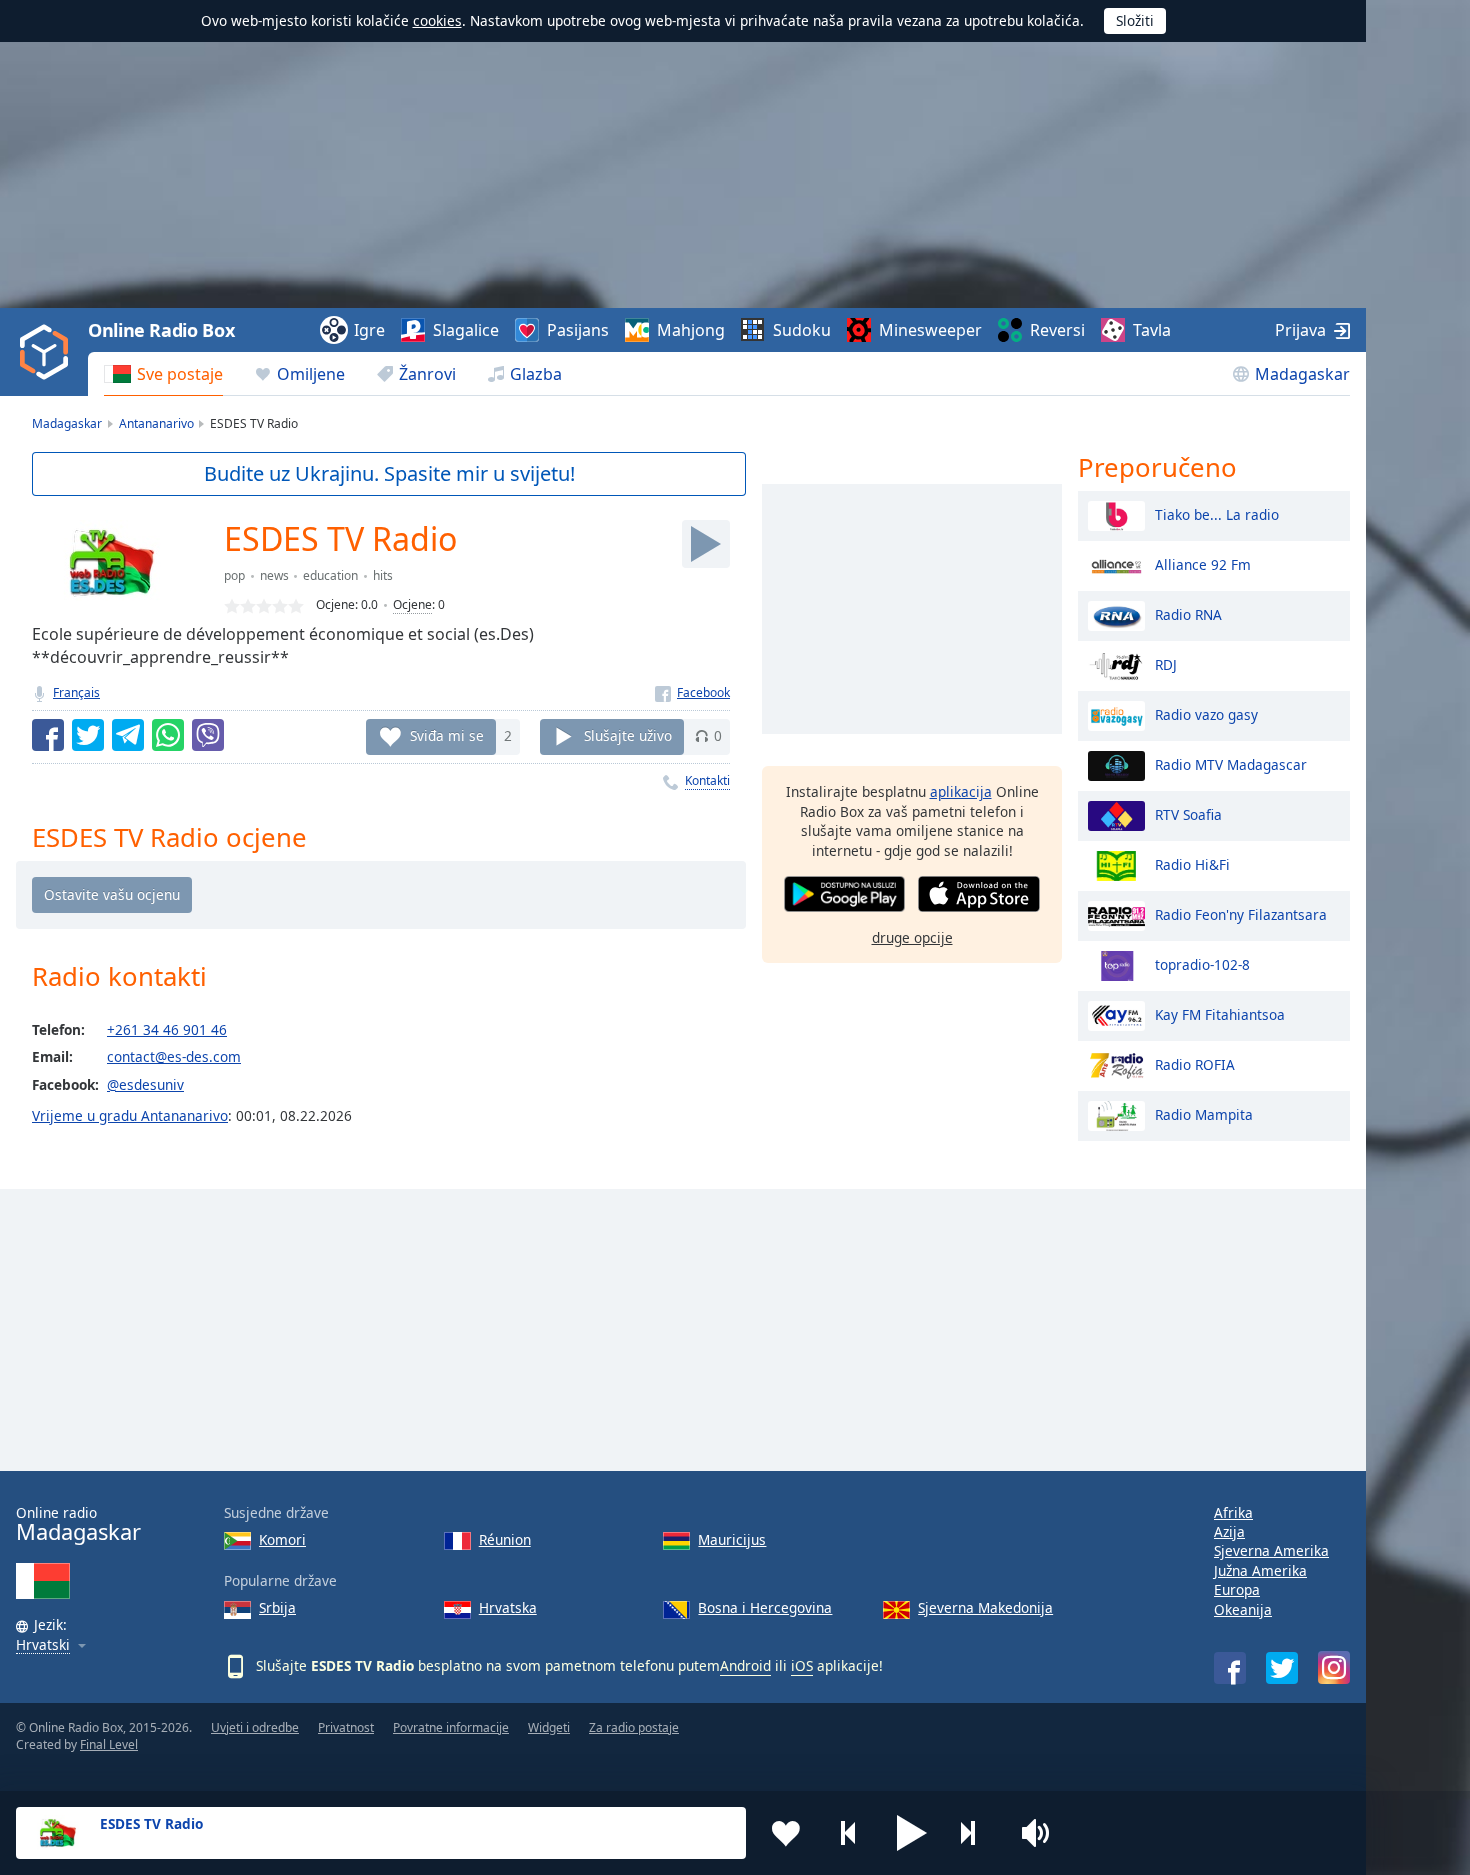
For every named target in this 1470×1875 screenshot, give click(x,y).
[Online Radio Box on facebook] (1230, 1668)
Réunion (505, 1539)
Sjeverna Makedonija (985, 1607)
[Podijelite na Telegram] (128, 735)
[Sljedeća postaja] (975, 1833)
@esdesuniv (145, 1084)
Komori (282, 1539)
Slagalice (466, 330)
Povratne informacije (451, 1727)
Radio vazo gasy (1206, 713)
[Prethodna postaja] (849, 1833)
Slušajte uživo (628, 735)
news (274, 575)
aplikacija (961, 791)
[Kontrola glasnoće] (1038, 1833)
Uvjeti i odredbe (255, 1727)
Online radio (78, 1524)
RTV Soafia (1188, 813)
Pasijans (578, 330)
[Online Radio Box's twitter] (1282, 1668)
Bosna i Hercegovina (765, 1607)
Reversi (1057, 330)
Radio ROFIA (1195, 1063)
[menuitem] (163, 374)
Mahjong (691, 330)
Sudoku (802, 330)
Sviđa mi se (447, 735)
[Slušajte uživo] (706, 544)
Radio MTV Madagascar (1231, 763)
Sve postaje (180, 374)
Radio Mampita (1204, 1113)
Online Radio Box (161, 330)
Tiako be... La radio (1217, 513)
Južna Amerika (1260, 1570)
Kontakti (707, 780)
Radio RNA (1188, 613)
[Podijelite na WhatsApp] (168, 735)
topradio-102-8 (1202, 963)
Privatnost (346, 1727)
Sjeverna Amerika (1271, 1550)
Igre (369, 330)
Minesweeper (930, 330)
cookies (437, 20)
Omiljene (311, 374)
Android (745, 1665)
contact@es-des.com (174, 1056)
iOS (802, 1665)
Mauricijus (732, 1539)
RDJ (1166, 663)
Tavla (1152, 330)
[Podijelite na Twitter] (88, 735)
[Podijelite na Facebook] (48, 735)
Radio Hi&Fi (1192, 863)
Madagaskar (1302, 374)
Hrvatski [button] (43, 1645)
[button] (912, 1833)
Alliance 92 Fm (1203, 563)
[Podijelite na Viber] (208, 735)
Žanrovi (427, 374)
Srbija (277, 1607)
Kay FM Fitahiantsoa (1220, 1013)
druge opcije (912, 936)
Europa (1237, 1589)
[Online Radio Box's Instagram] (1334, 1667)
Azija (1229, 1531)
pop (234, 575)
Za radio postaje (634, 1727)
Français (76, 692)
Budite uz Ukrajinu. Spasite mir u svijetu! (389, 473)
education (330, 575)
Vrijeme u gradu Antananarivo (130, 1115)
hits (383, 575)
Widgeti (549, 1727)
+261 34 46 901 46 (167, 1029)
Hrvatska (508, 1607)
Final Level (109, 1744)
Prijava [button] (1300, 330)
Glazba (536, 374)
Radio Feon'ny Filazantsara (1241, 913)
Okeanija (1243, 1609)
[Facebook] (692, 692)
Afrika (1233, 1512)
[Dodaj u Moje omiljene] (786, 1833)
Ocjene (412, 604)
